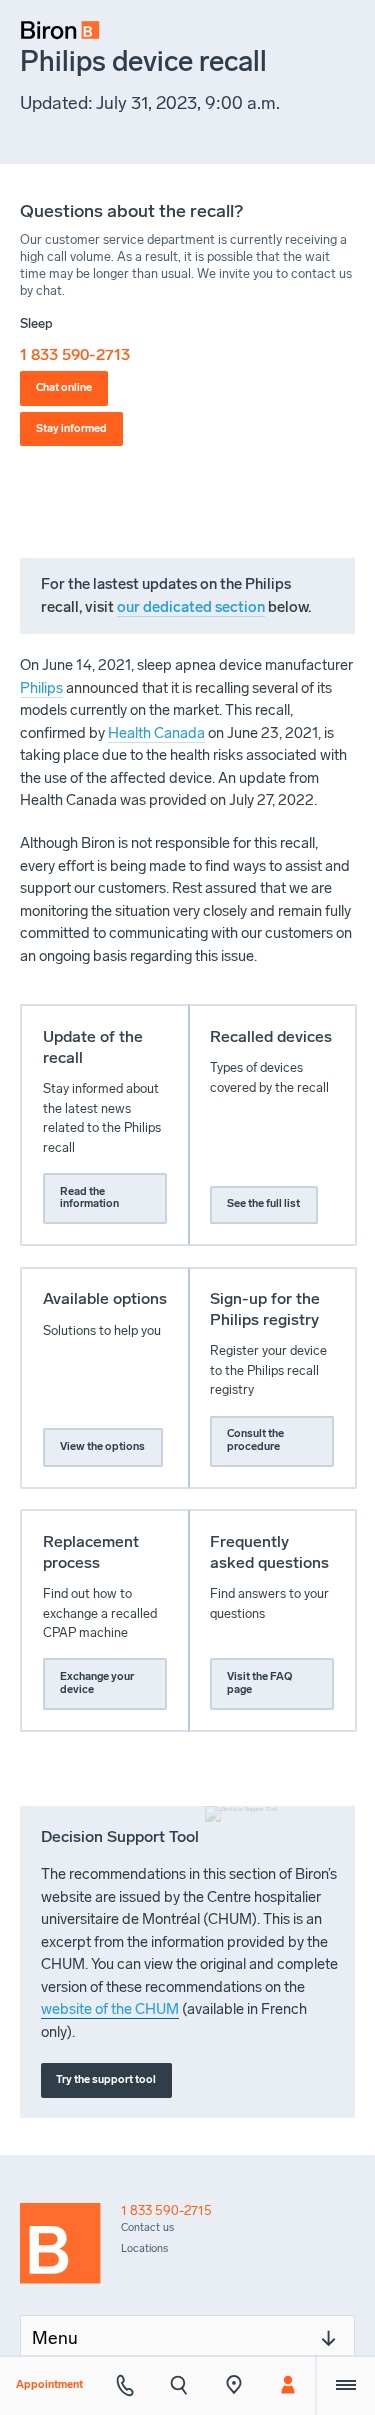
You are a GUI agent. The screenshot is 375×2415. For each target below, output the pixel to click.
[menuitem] (53, 23)
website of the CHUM (110, 2009)
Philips (41, 688)
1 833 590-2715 (166, 2210)
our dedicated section (191, 607)
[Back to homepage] (70, 2248)
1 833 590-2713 (75, 354)
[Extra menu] (345, 2385)
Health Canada (156, 733)
